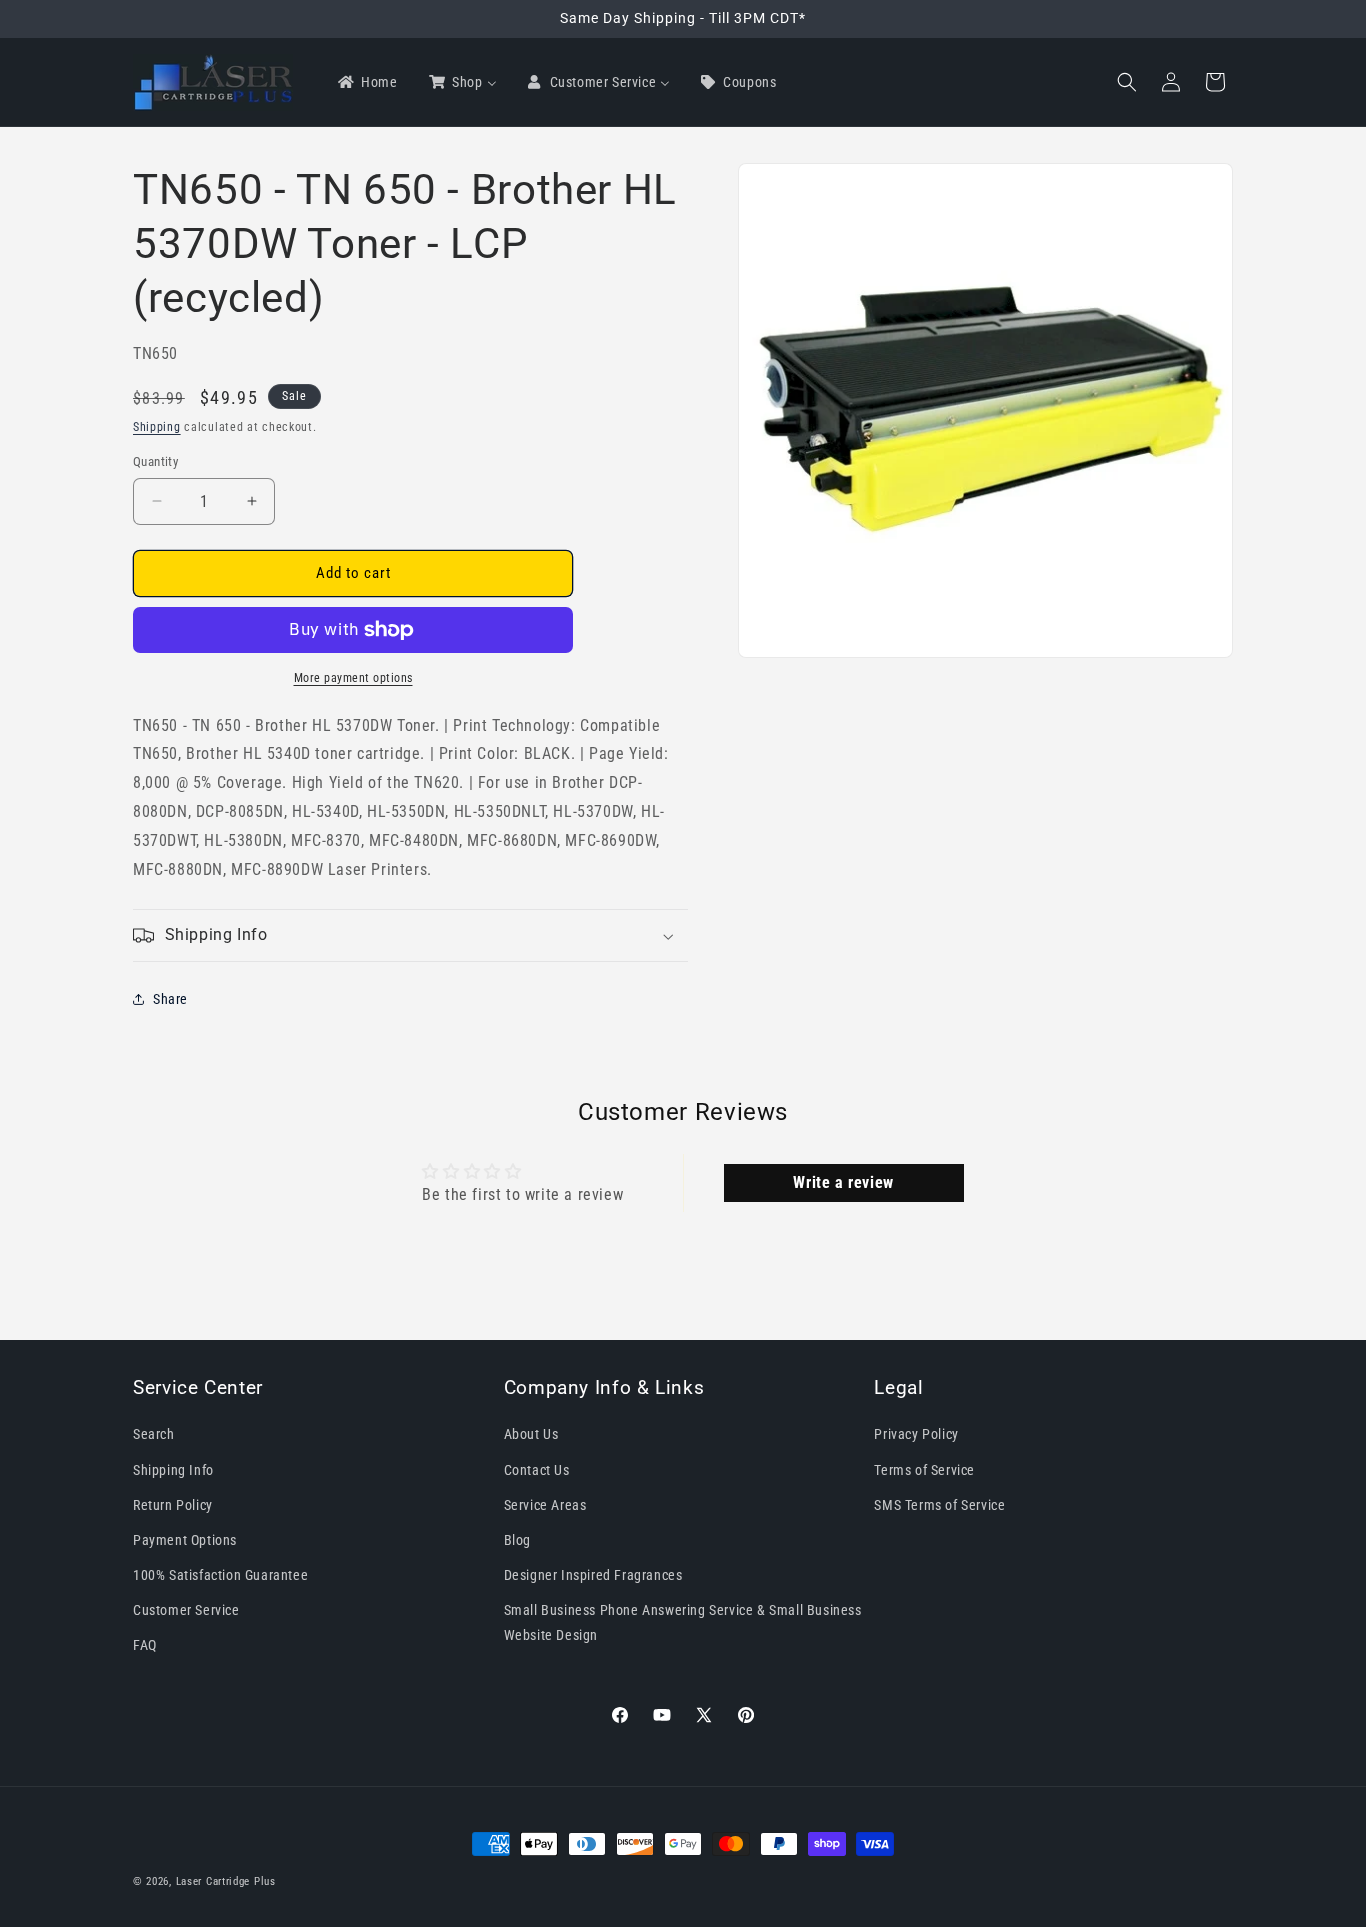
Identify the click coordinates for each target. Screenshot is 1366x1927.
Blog (517, 1540)
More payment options (353, 678)
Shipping (157, 427)
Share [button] (170, 999)
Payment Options (185, 1540)
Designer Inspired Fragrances (593, 1575)
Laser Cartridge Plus (226, 1881)
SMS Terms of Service (939, 1505)
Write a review (843, 1182)
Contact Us (537, 1470)
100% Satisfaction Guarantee (220, 1575)
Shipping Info (173, 1470)
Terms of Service (924, 1470)
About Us (531, 1434)
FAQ (145, 1645)
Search (154, 1434)
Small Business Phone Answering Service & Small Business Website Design (683, 1622)
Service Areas (545, 1505)
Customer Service (186, 1610)
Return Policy (173, 1505)
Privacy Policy (916, 1434)
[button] (1127, 82)
